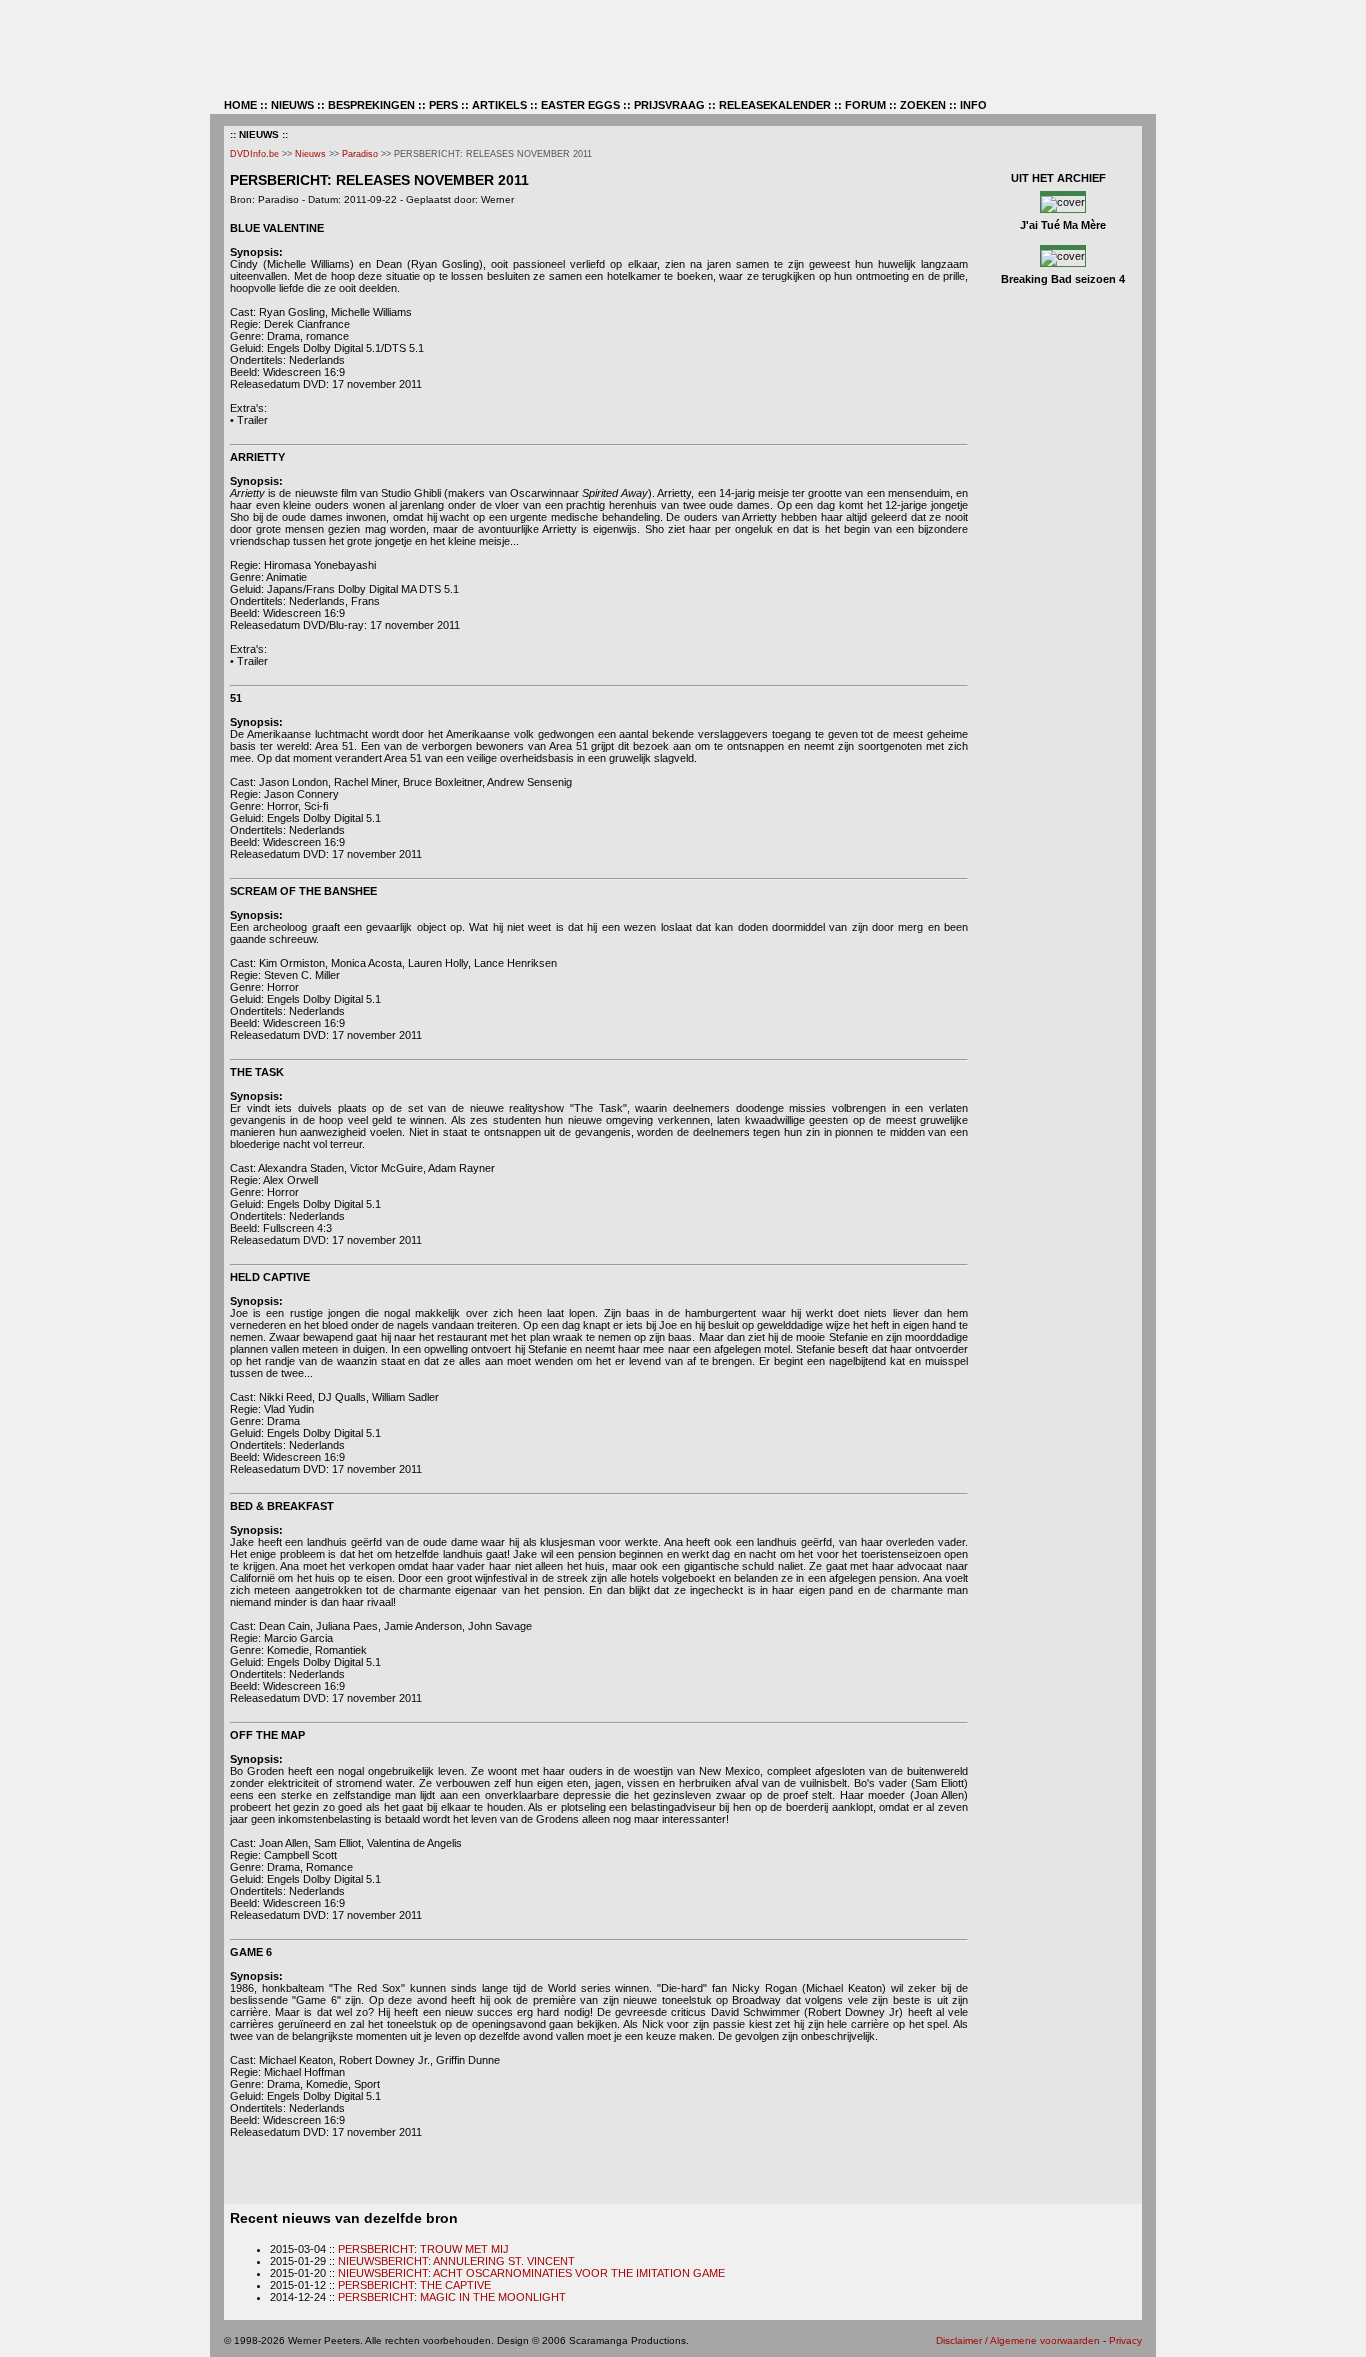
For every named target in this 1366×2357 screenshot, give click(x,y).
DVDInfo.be (254, 154)
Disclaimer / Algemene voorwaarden (1018, 2340)
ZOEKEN (923, 105)
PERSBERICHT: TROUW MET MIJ (423, 2249)
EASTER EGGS (580, 105)
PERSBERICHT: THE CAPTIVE (414, 2285)
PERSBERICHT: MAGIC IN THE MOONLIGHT (452, 2297)
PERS (443, 105)
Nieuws (310, 154)
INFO (973, 105)
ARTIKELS (499, 105)
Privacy (1125, 2340)
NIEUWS (292, 105)
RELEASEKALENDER (775, 105)
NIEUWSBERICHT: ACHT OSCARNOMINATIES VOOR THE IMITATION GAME (531, 2273)
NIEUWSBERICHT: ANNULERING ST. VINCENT (456, 2261)
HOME (240, 105)
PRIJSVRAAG (669, 105)
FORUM (865, 105)
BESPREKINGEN (371, 105)
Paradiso (360, 154)
